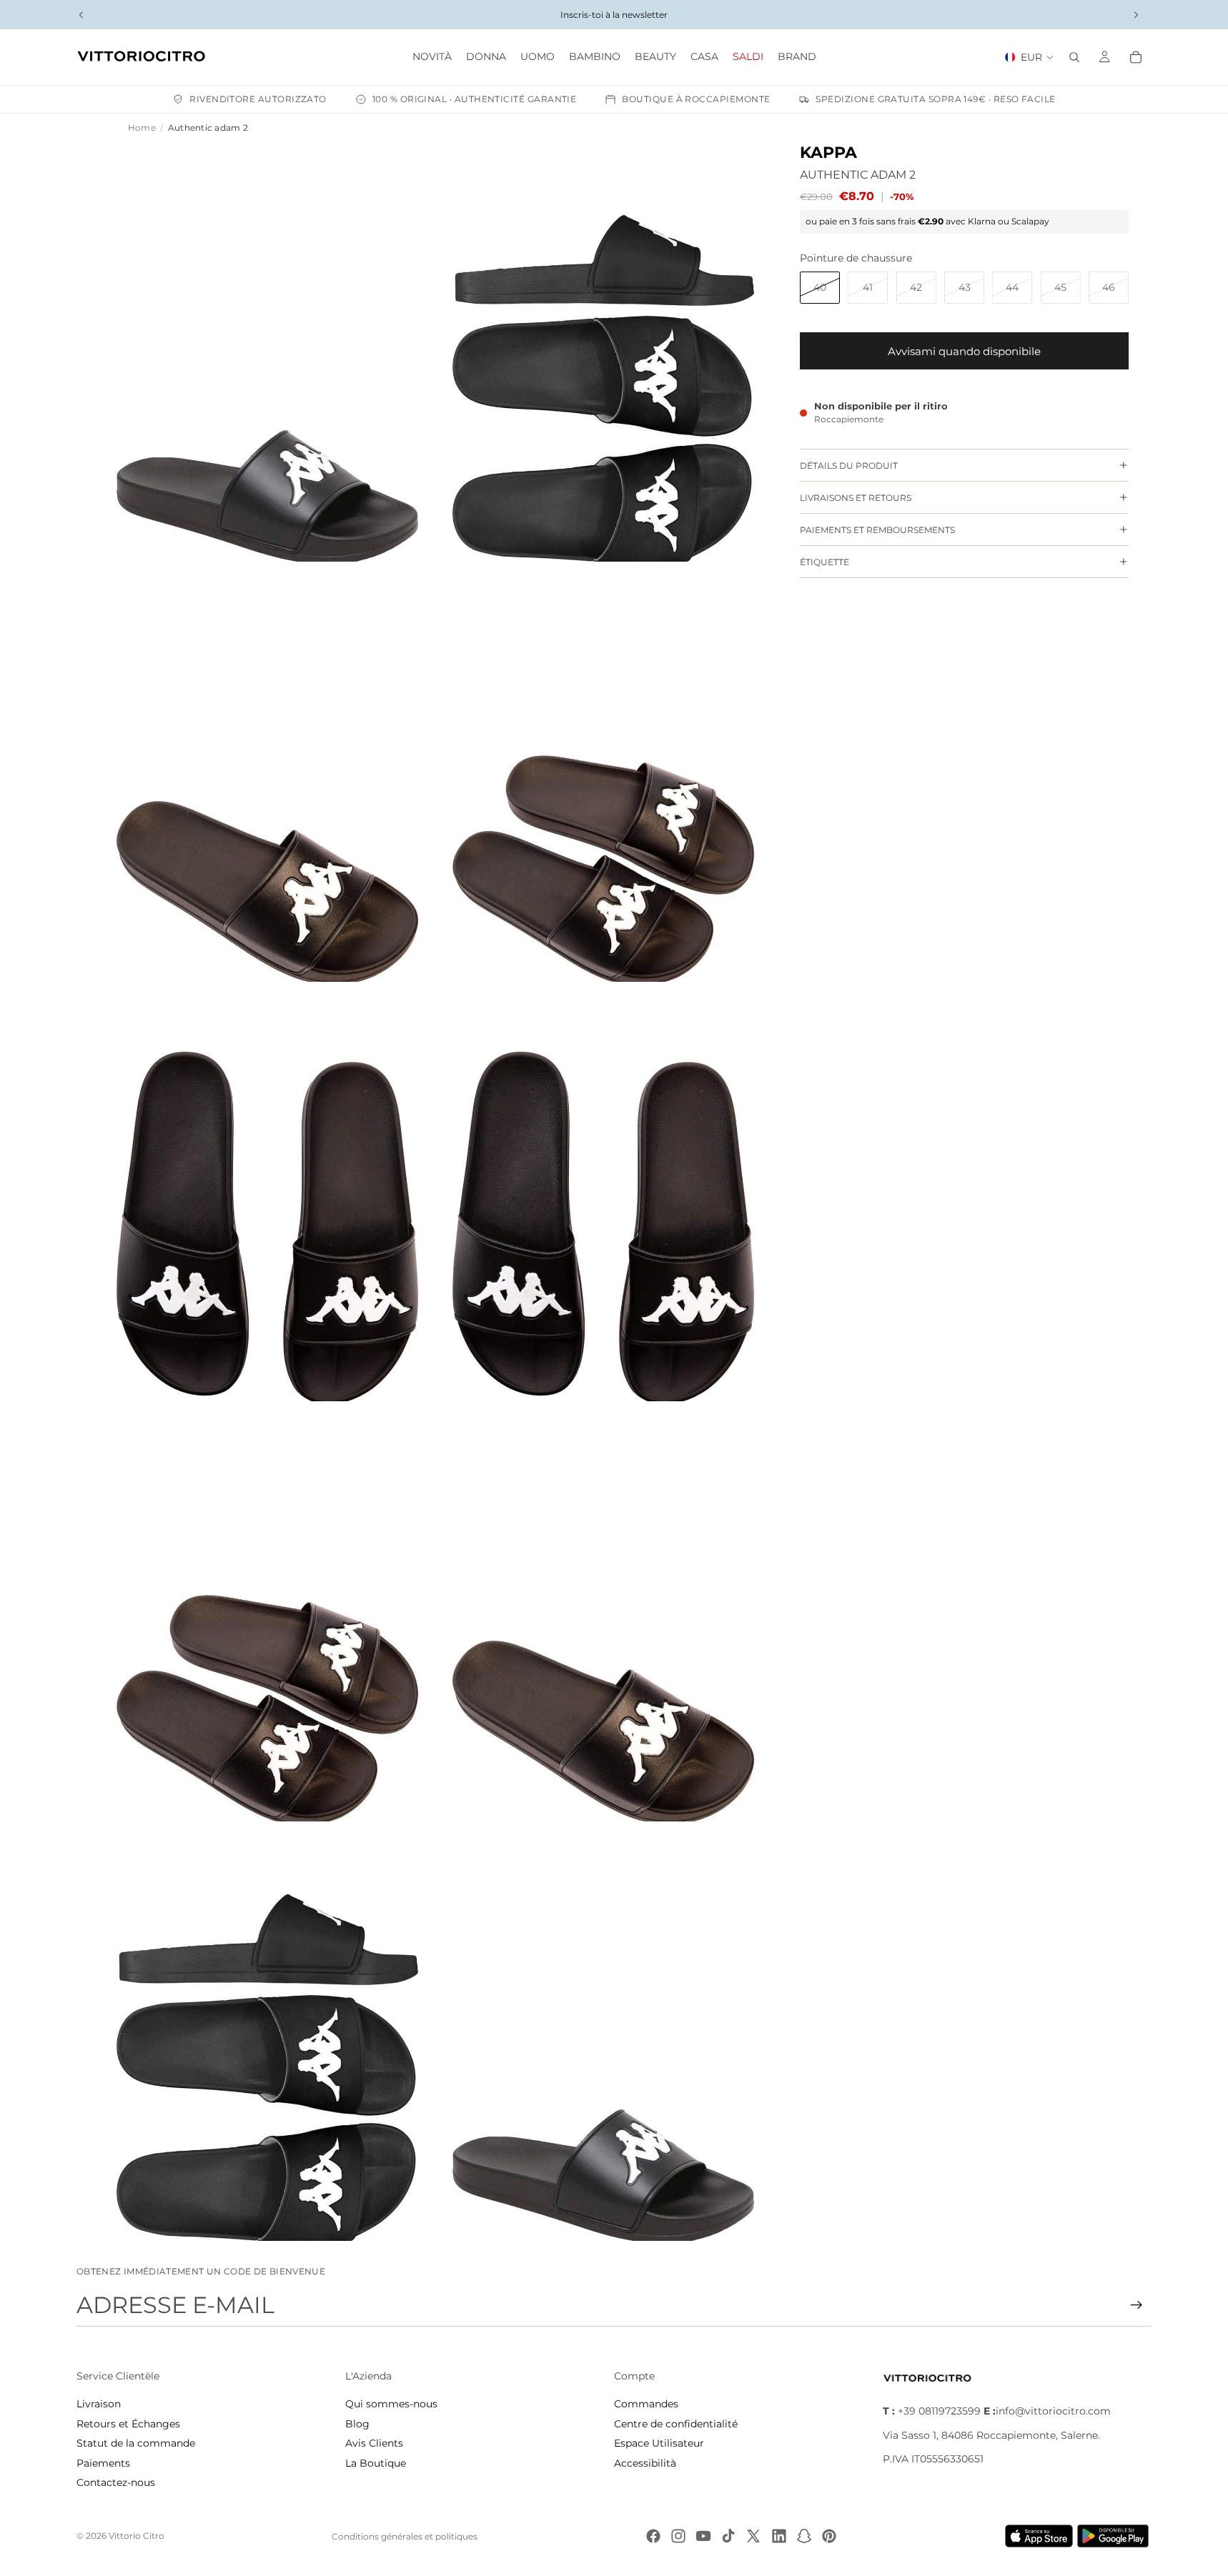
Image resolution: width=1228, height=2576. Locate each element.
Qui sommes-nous (391, 2404)
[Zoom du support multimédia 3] (267, 772)
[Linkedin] (779, 2536)
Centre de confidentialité (676, 2424)
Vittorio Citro (137, 2536)
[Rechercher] (1074, 57)
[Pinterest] (829, 2536)
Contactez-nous (116, 2482)
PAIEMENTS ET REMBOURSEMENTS (877, 529)
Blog (357, 2424)
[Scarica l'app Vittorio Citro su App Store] (1039, 2536)
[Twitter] (753, 2536)
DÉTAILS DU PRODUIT (849, 465)
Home (142, 128)
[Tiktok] (728, 2536)
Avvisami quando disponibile (964, 350)
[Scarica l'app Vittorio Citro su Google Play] (1116, 2536)
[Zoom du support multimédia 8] (603, 1611)
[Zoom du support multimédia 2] (603, 352)
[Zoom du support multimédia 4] (603, 772)
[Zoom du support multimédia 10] (603, 2032)
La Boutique (376, 2463)
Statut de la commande (136, 2443)
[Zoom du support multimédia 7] (267, 1611)
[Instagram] (678, 2536)
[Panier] (1136, 57)
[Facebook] (653, 2536)
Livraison (99, 2404)
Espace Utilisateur (659, 2443)
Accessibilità (645, 2463)
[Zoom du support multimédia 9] (267, 2032)
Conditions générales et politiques (405, 2536)
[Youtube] (703, 2536)
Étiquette (825, 561)
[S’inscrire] (1137, 2305)
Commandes (646, 2404)
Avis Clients (374, 2443)
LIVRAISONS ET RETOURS (856, 497)
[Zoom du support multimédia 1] (267, 352)
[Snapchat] (804, 2536)
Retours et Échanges (128, 2424)
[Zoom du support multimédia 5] (267, 1192)
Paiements (103, 2463)
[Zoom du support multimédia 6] (603, 1192)
